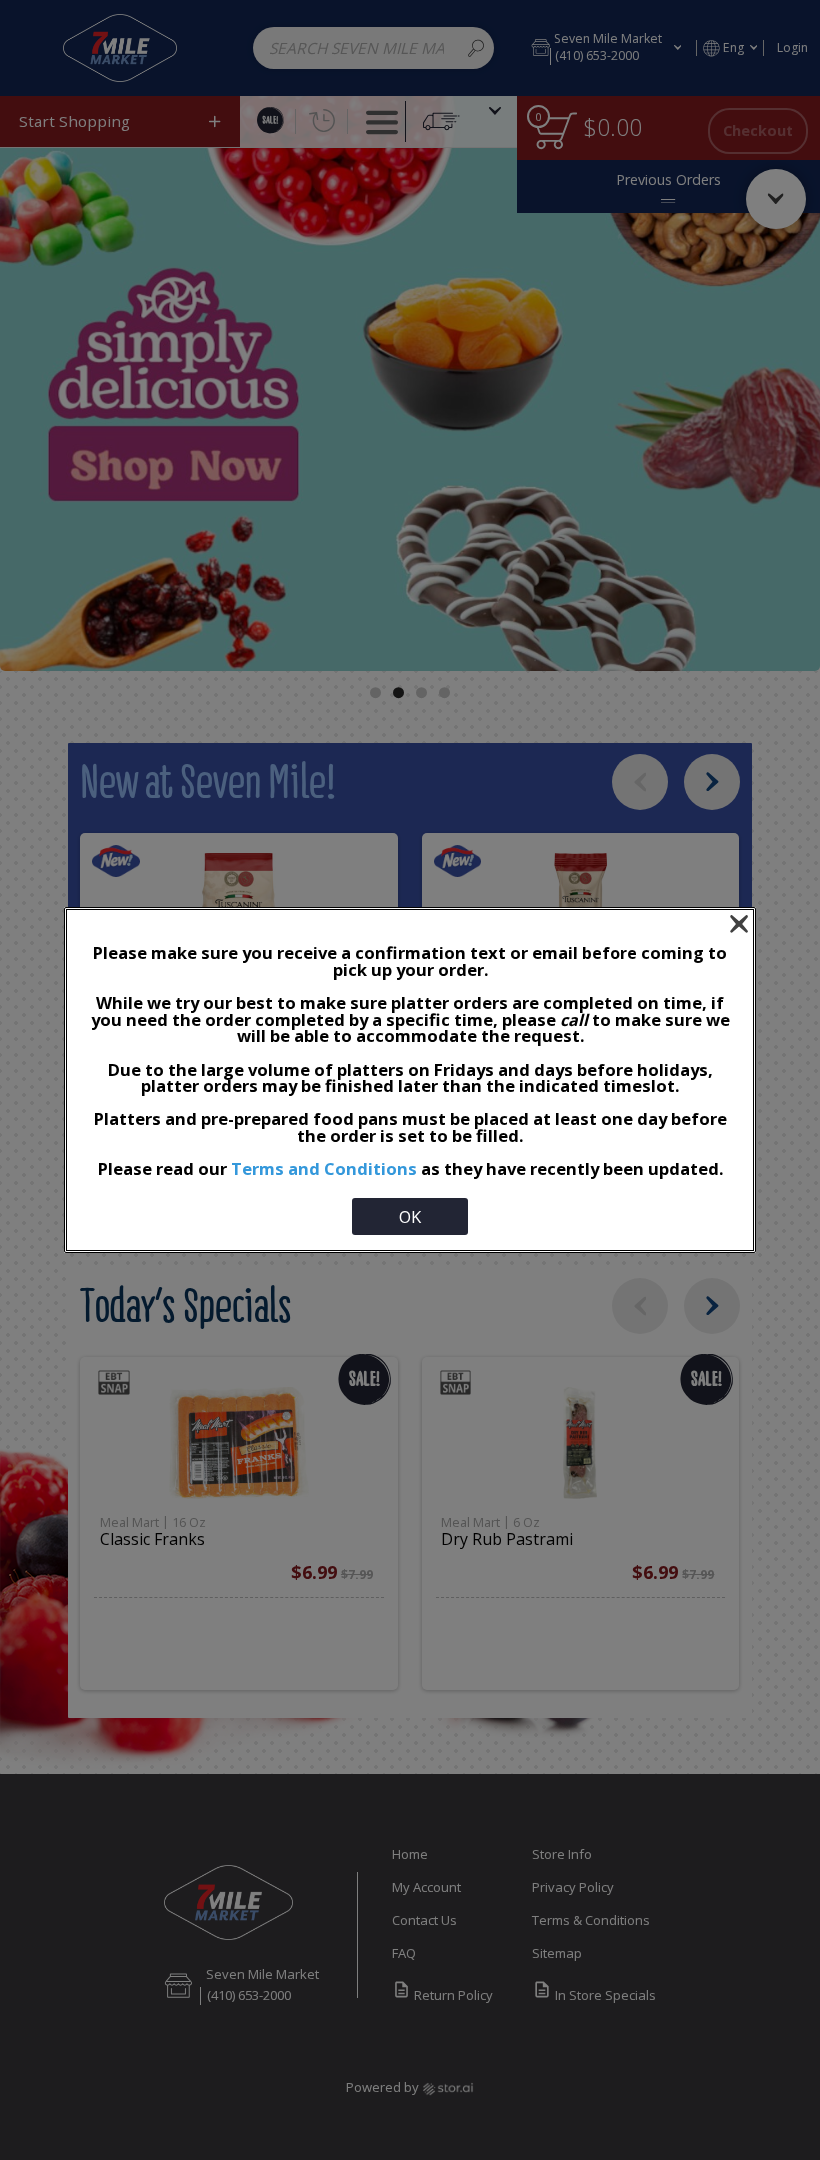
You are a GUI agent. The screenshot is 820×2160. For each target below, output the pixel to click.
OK (410, 1216)
